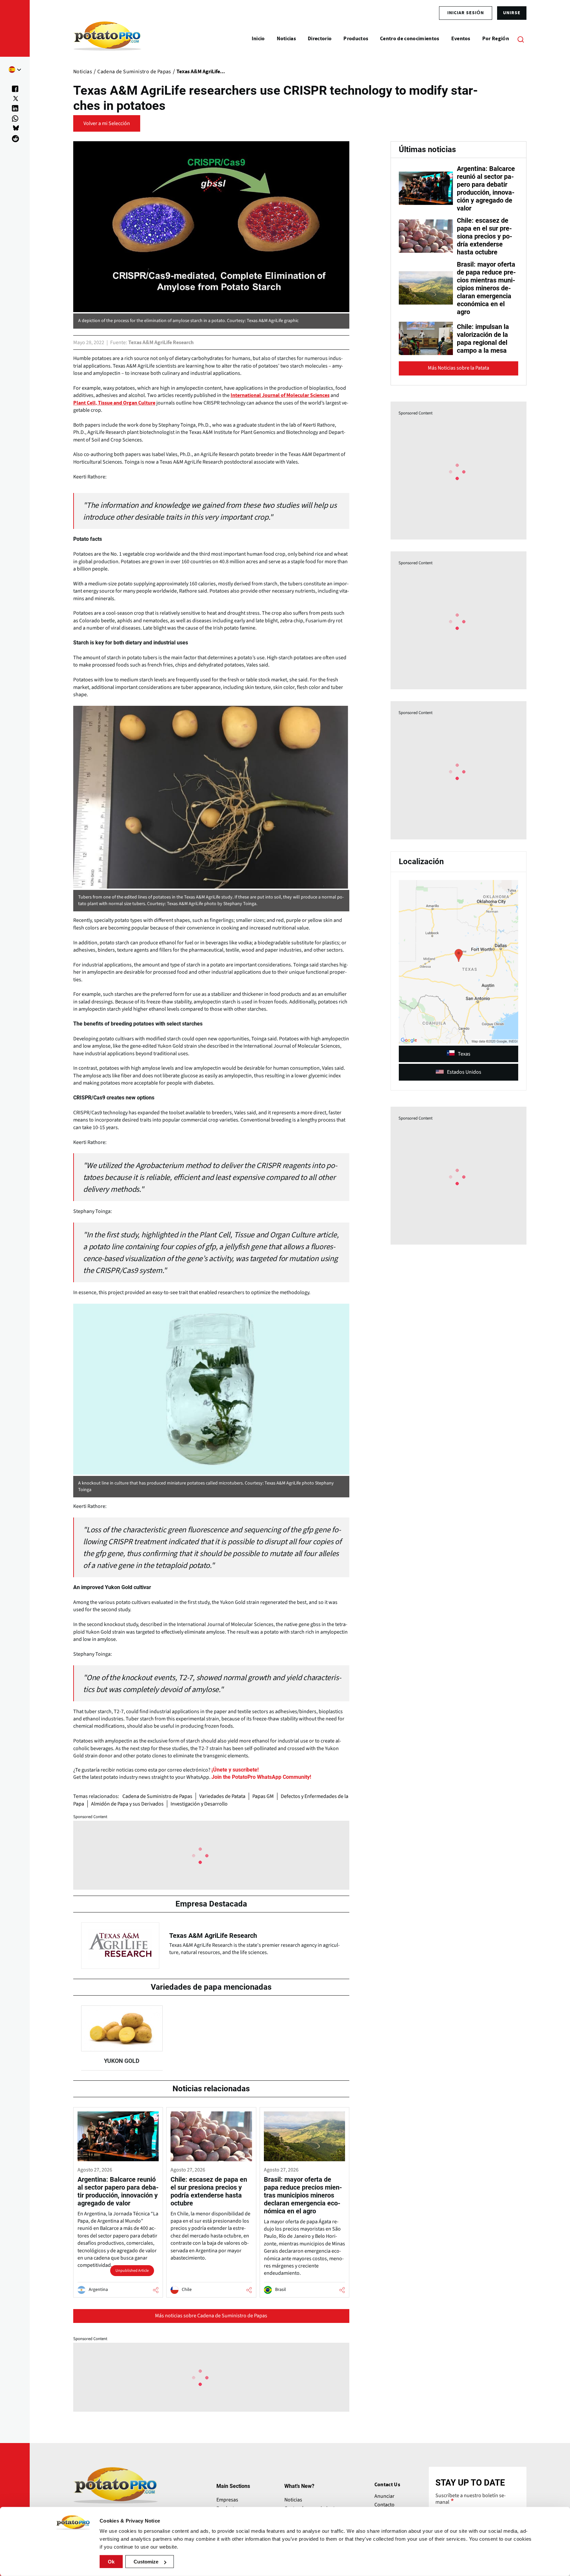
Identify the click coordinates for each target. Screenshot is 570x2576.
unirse (512, 13)
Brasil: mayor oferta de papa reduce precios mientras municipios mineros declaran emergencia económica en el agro (486, 288)
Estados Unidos (464, 1072)
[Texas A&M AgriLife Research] (211, 1944)
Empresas (227, 2500)
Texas (464, 1054)
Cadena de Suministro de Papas (157, 1796)
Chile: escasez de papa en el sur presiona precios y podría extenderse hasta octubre (485, 236)
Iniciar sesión (466, 13)
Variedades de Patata (222, 1796)
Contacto (384, 2505)
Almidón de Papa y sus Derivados (127, 1804)
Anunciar (384, 2496)
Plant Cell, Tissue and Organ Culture (114, 403)
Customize (146, 2562)
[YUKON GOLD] (122, 2038)
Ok (111, 2562)
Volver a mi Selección (107, 123)
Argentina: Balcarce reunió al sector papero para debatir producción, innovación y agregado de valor (486, 188)
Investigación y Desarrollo (199, 1804)
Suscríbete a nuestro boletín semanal (471, 2499)
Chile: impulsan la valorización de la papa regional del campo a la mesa (483, 339)
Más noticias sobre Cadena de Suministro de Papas (211, 2316)
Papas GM (263, 1796)
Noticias (293, 2500)
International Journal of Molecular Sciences (280, 395)
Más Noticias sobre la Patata (459, 368)
